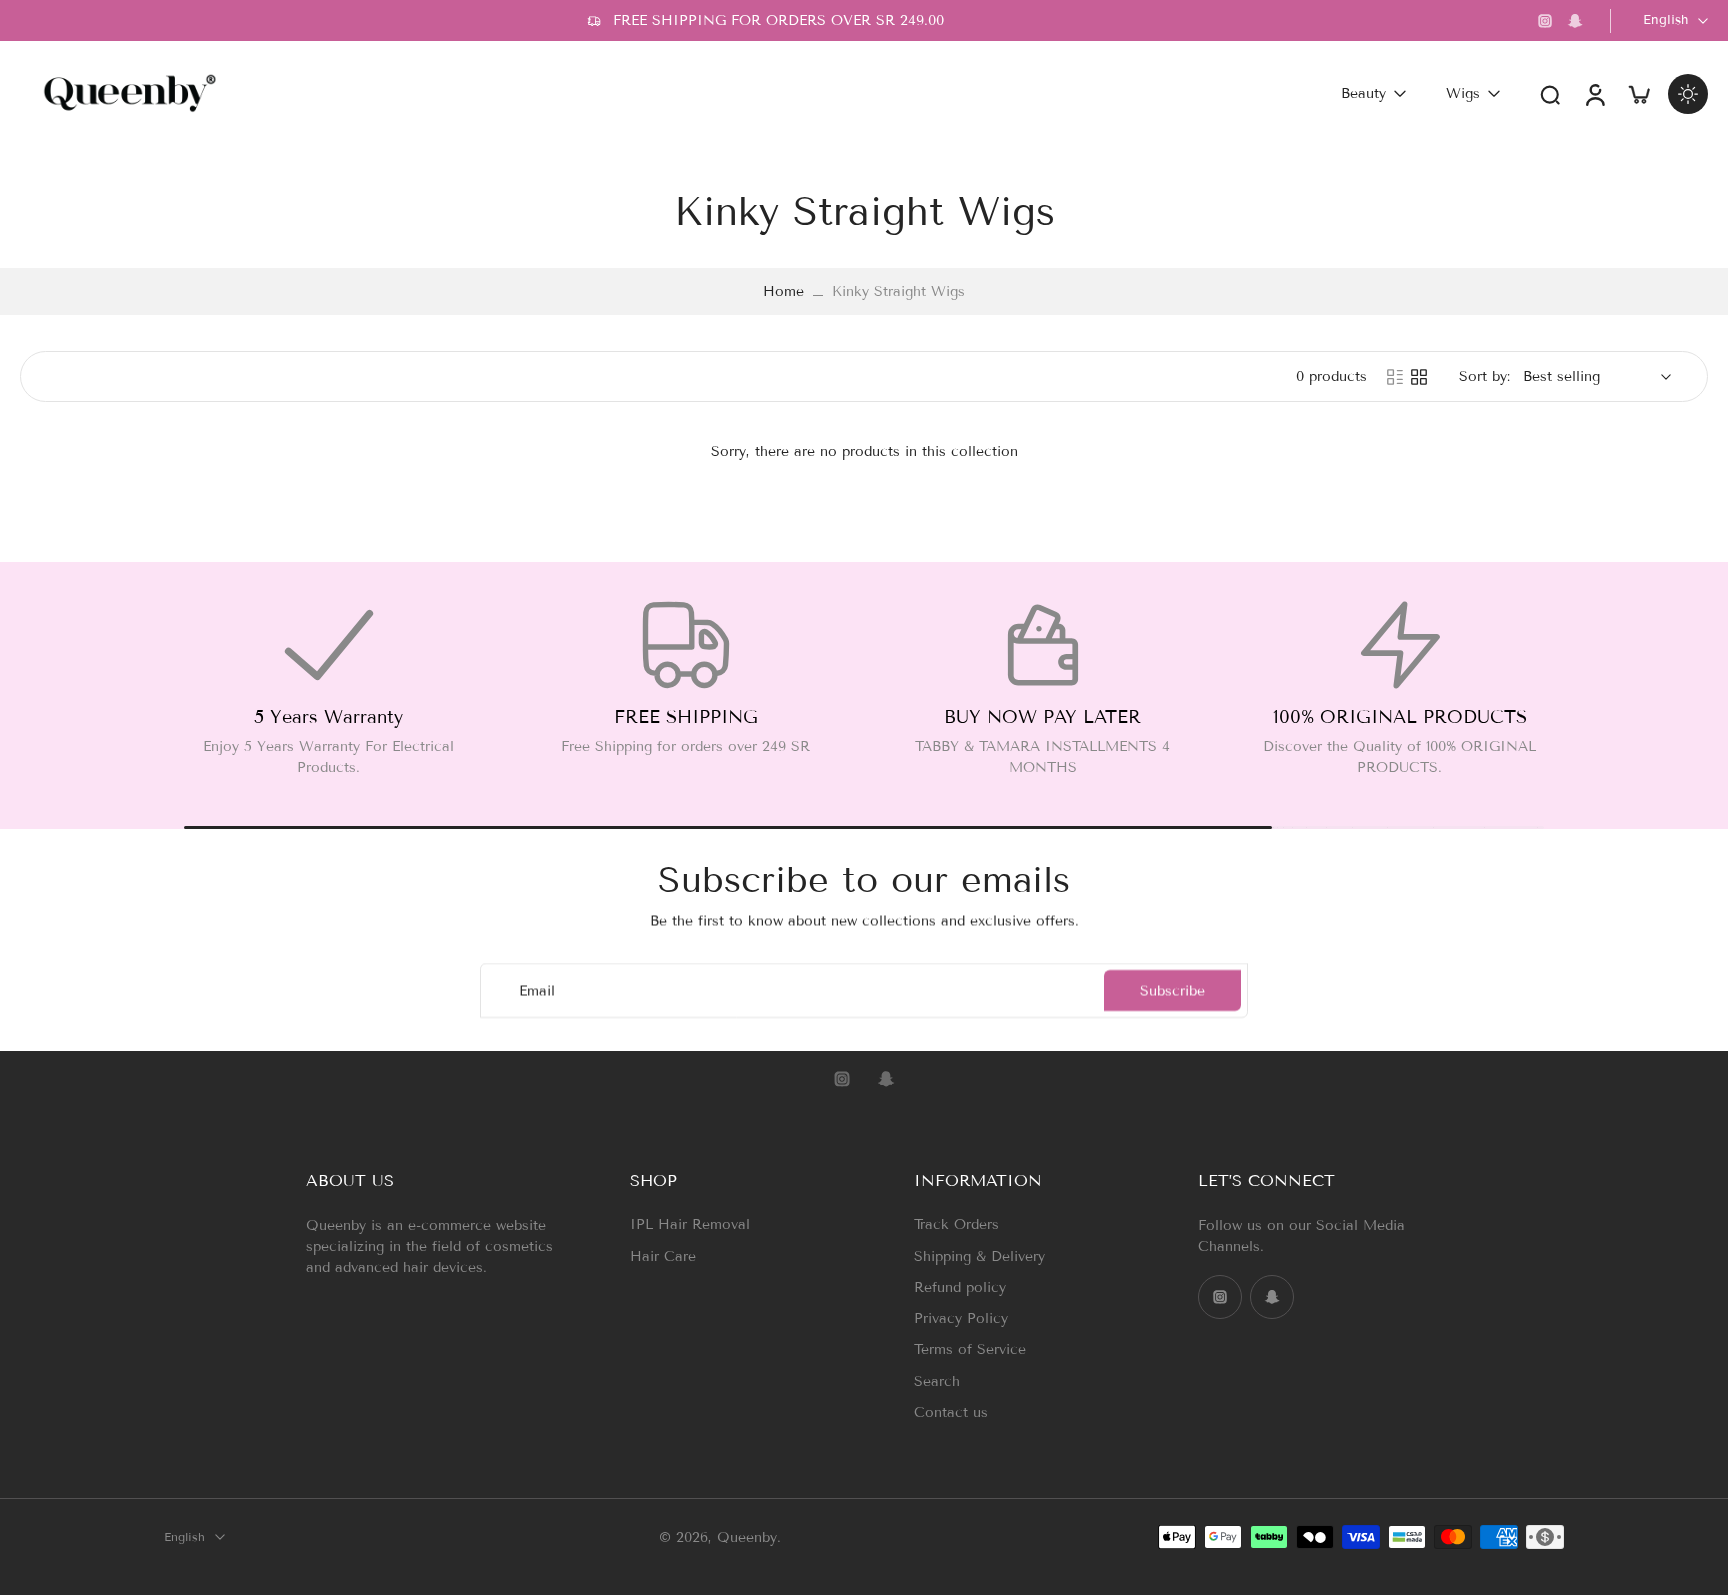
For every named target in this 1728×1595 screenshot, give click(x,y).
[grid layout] (1419, 377)
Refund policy (960, 1286)
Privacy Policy (961, 1318)
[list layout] (1395, 377)
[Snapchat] (1575, 21)
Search (937, 1380)
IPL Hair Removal (690, 1224)
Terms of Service (970, 1349)
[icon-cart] (1638, 93)
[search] (1550, 94)
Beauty (1363, 93)
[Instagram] (1545, 21)
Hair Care (663, 1255)
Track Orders (956, 1224)
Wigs (1463, 93)
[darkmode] (1688, 94)
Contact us (951, 1411)
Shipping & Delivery (979, 1255)
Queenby (747, 1536)
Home (783, 291)
